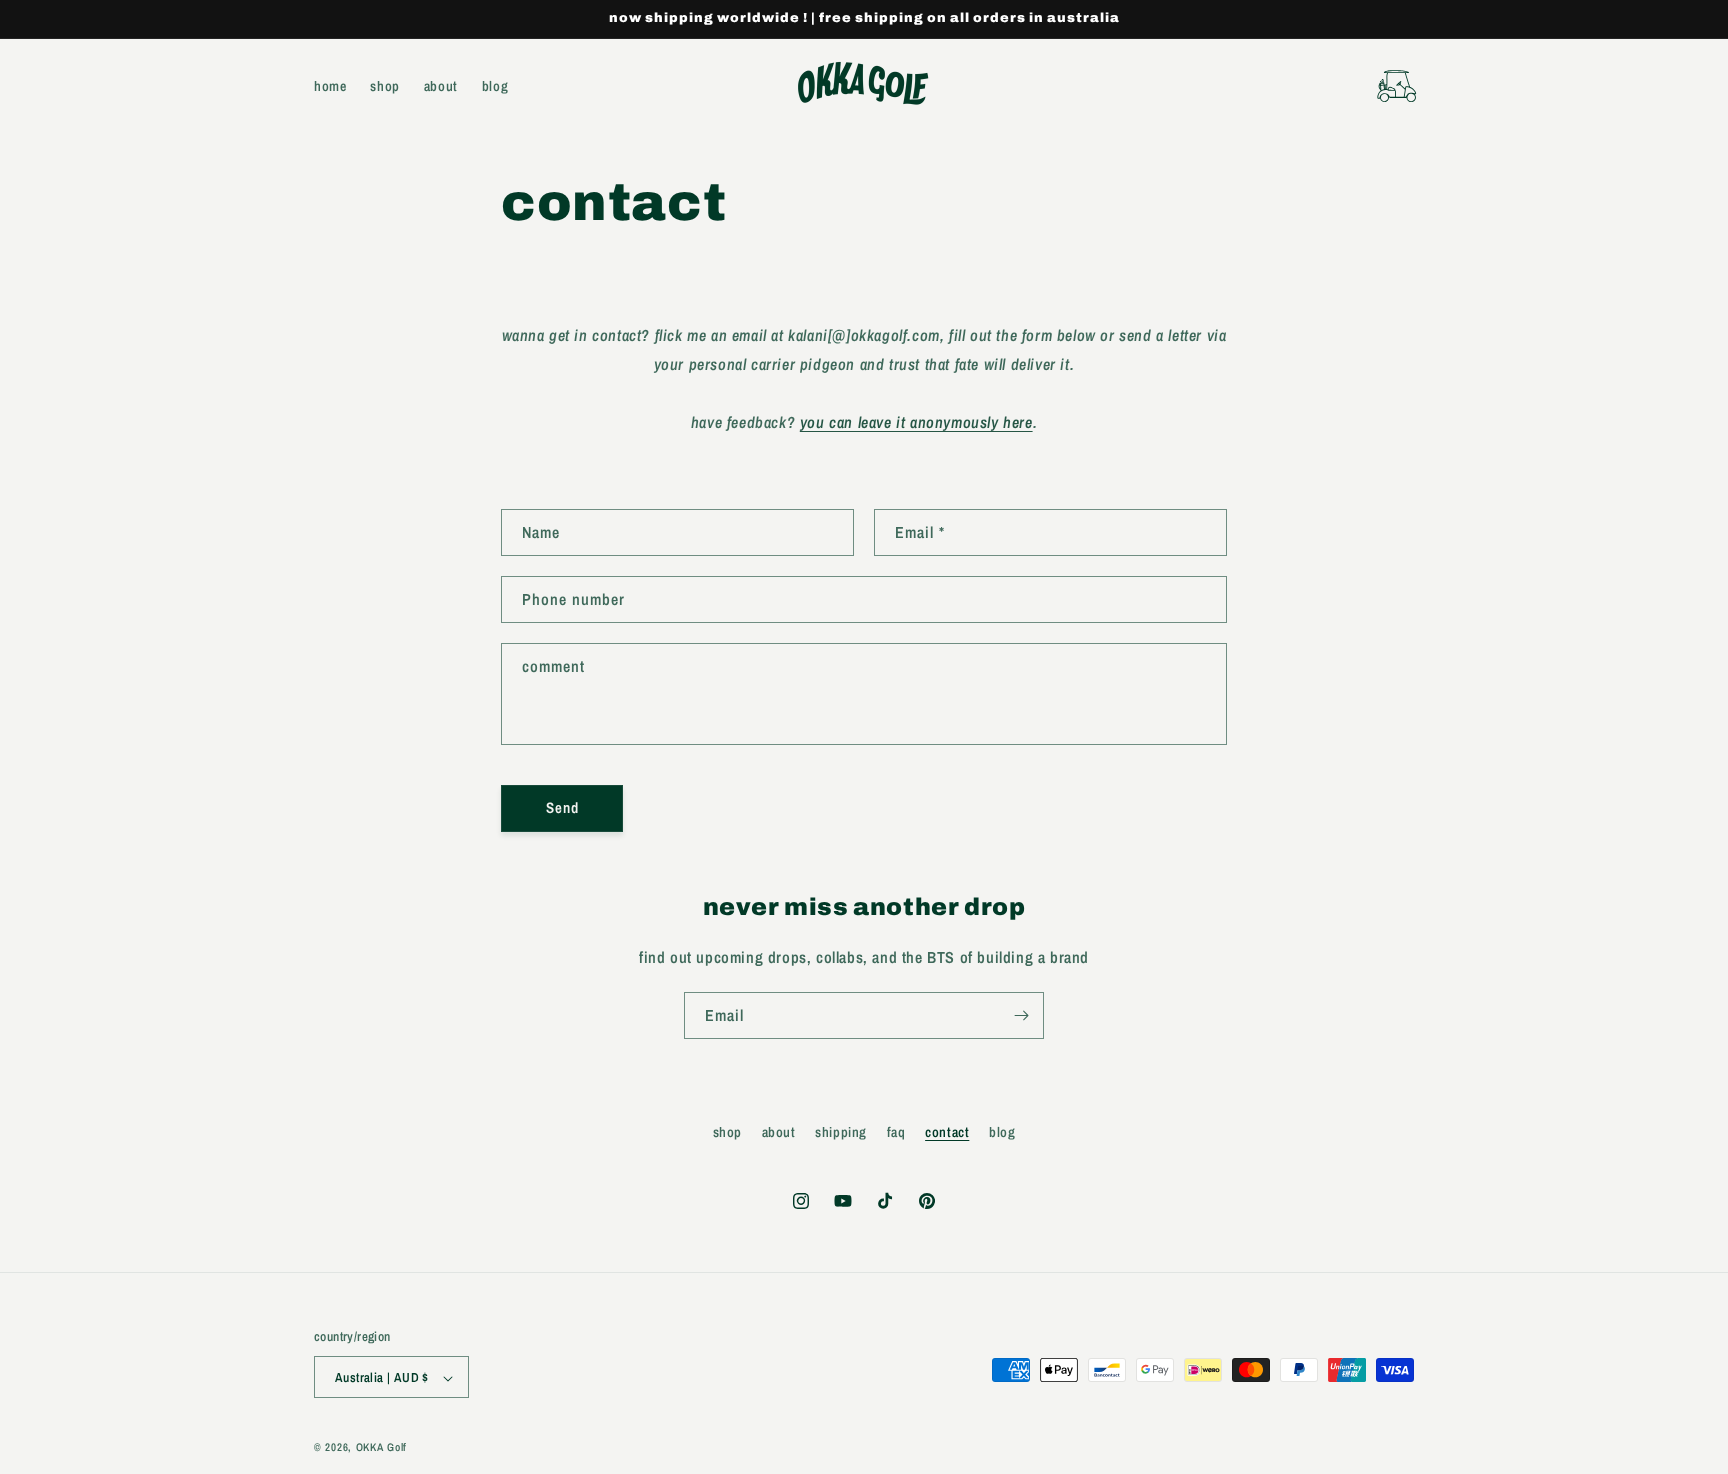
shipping (841, 1132)
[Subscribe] (1021, 1015)
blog (1002, 1132)
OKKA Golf (381, 1448)
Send (562, 807)
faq (896, 1132)
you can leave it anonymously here (916, 422)
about (779, 1132)
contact (947, 1132)
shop (727, 1132)
